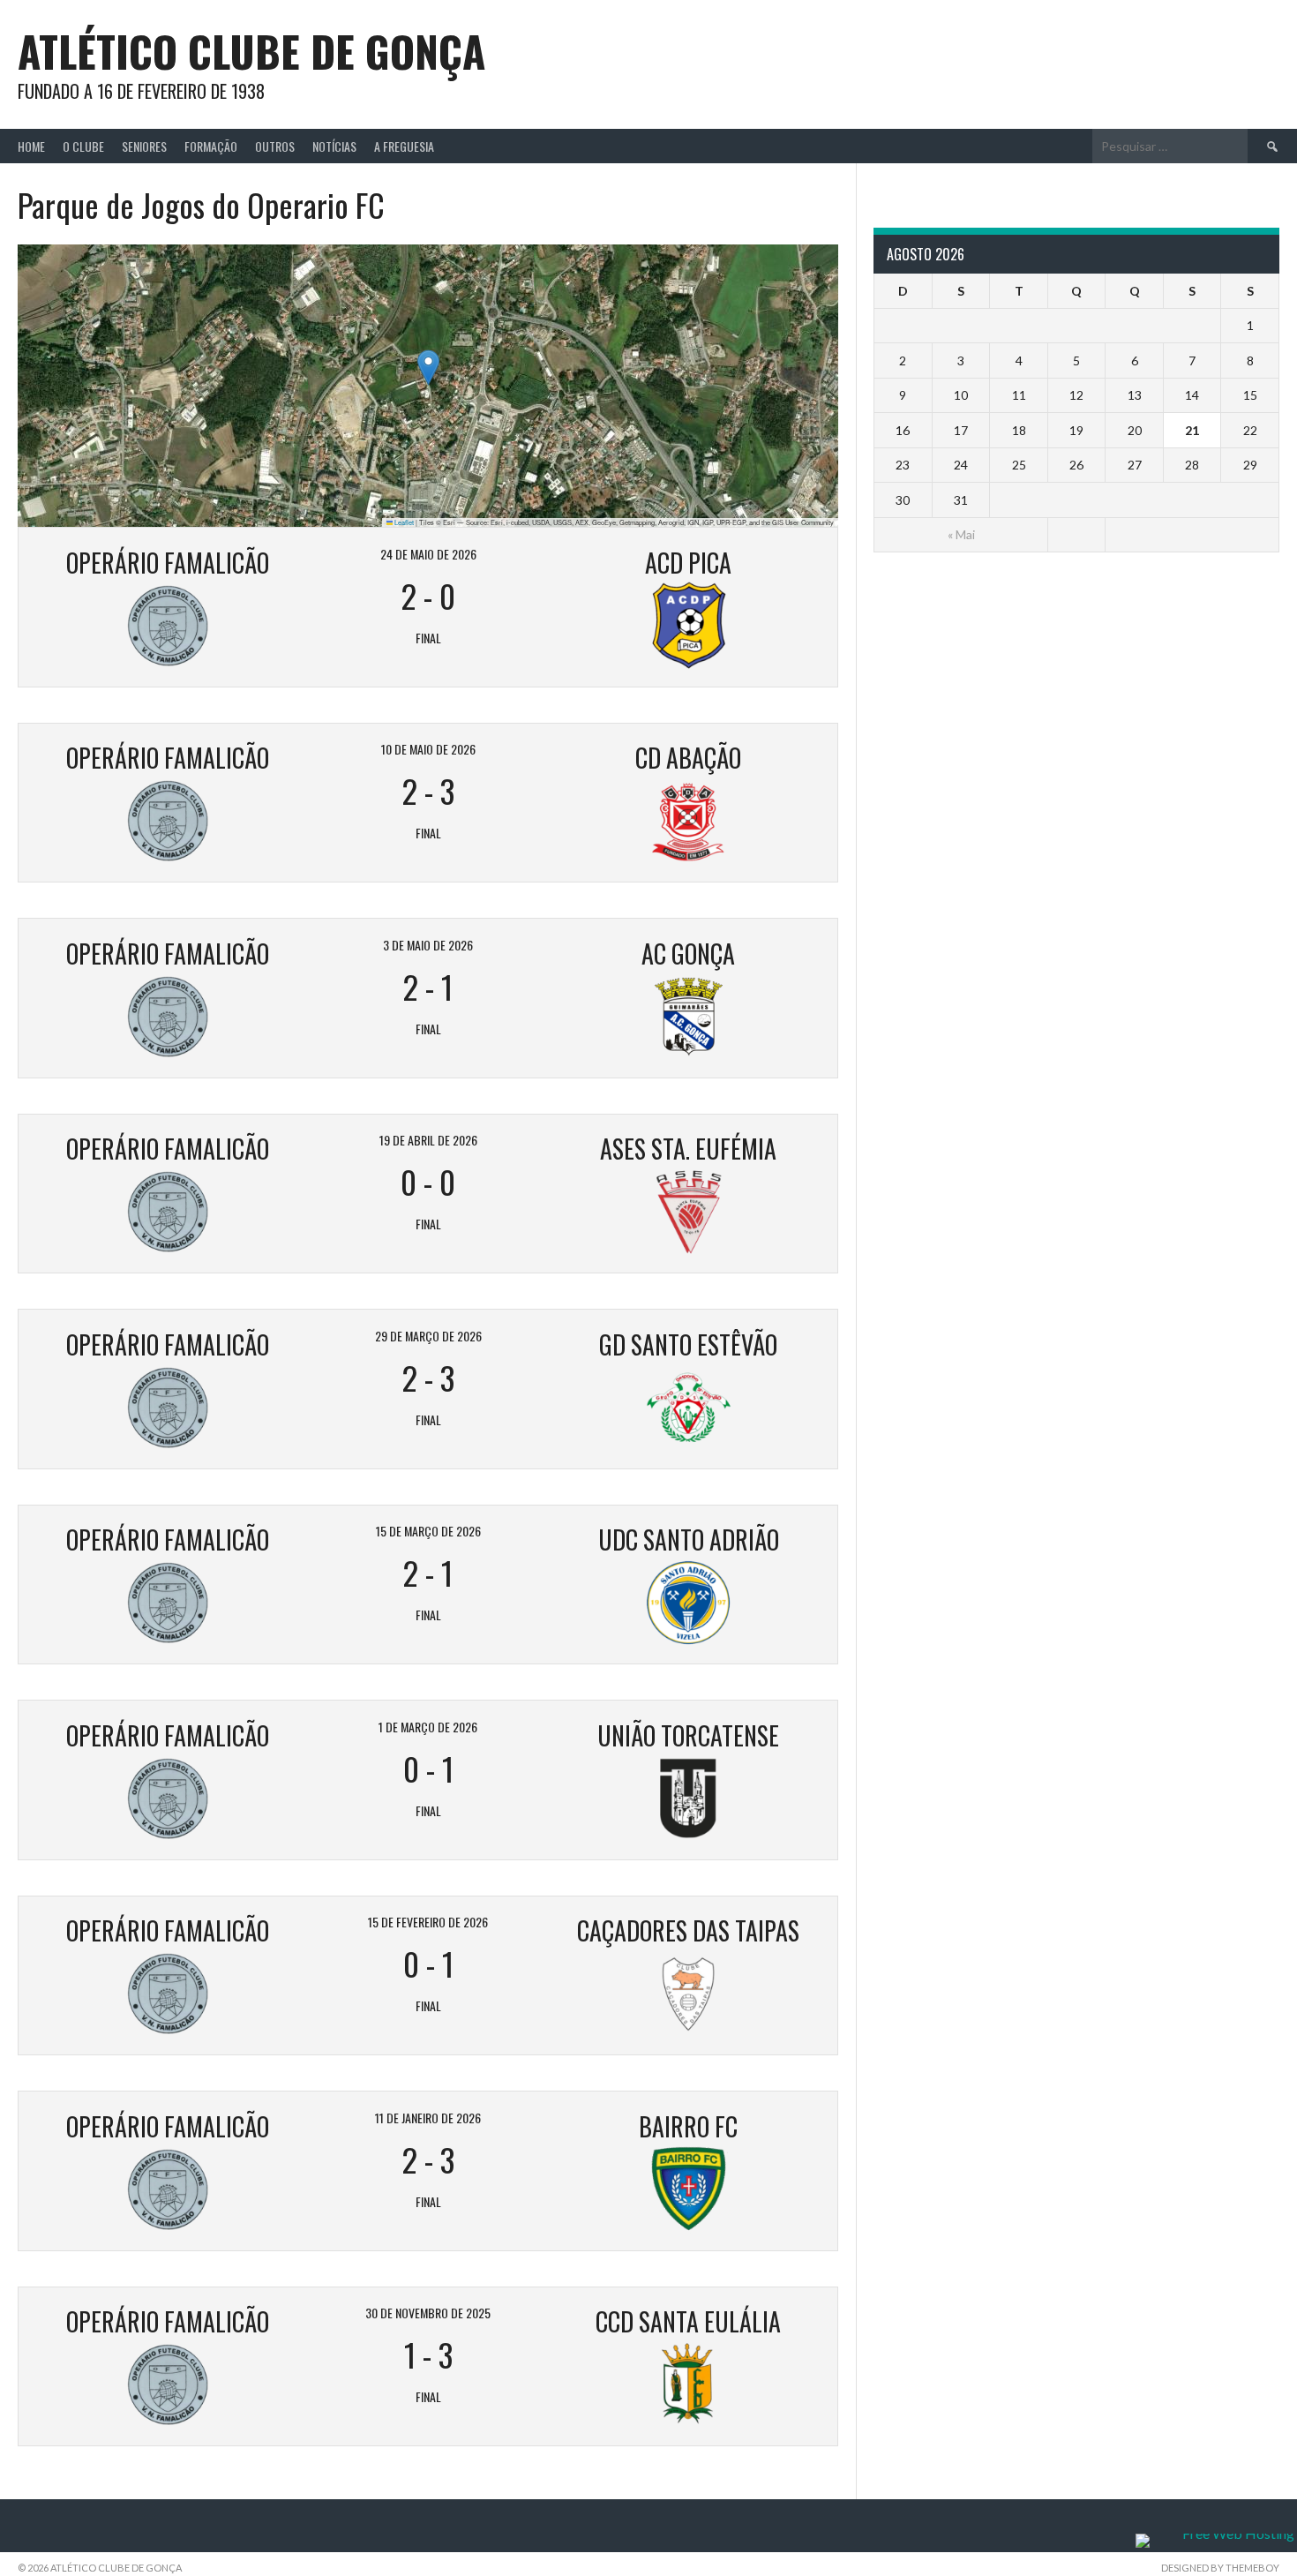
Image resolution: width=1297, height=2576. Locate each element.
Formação (211, 146)
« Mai (961, 534)
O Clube (83, 146)
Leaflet (403, 522)
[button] (428, 368)
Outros (275, 146)
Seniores (144, 146)
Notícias (334, 146)
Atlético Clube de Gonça (251, 51)
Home (31, 146)
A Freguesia (404, 146)
